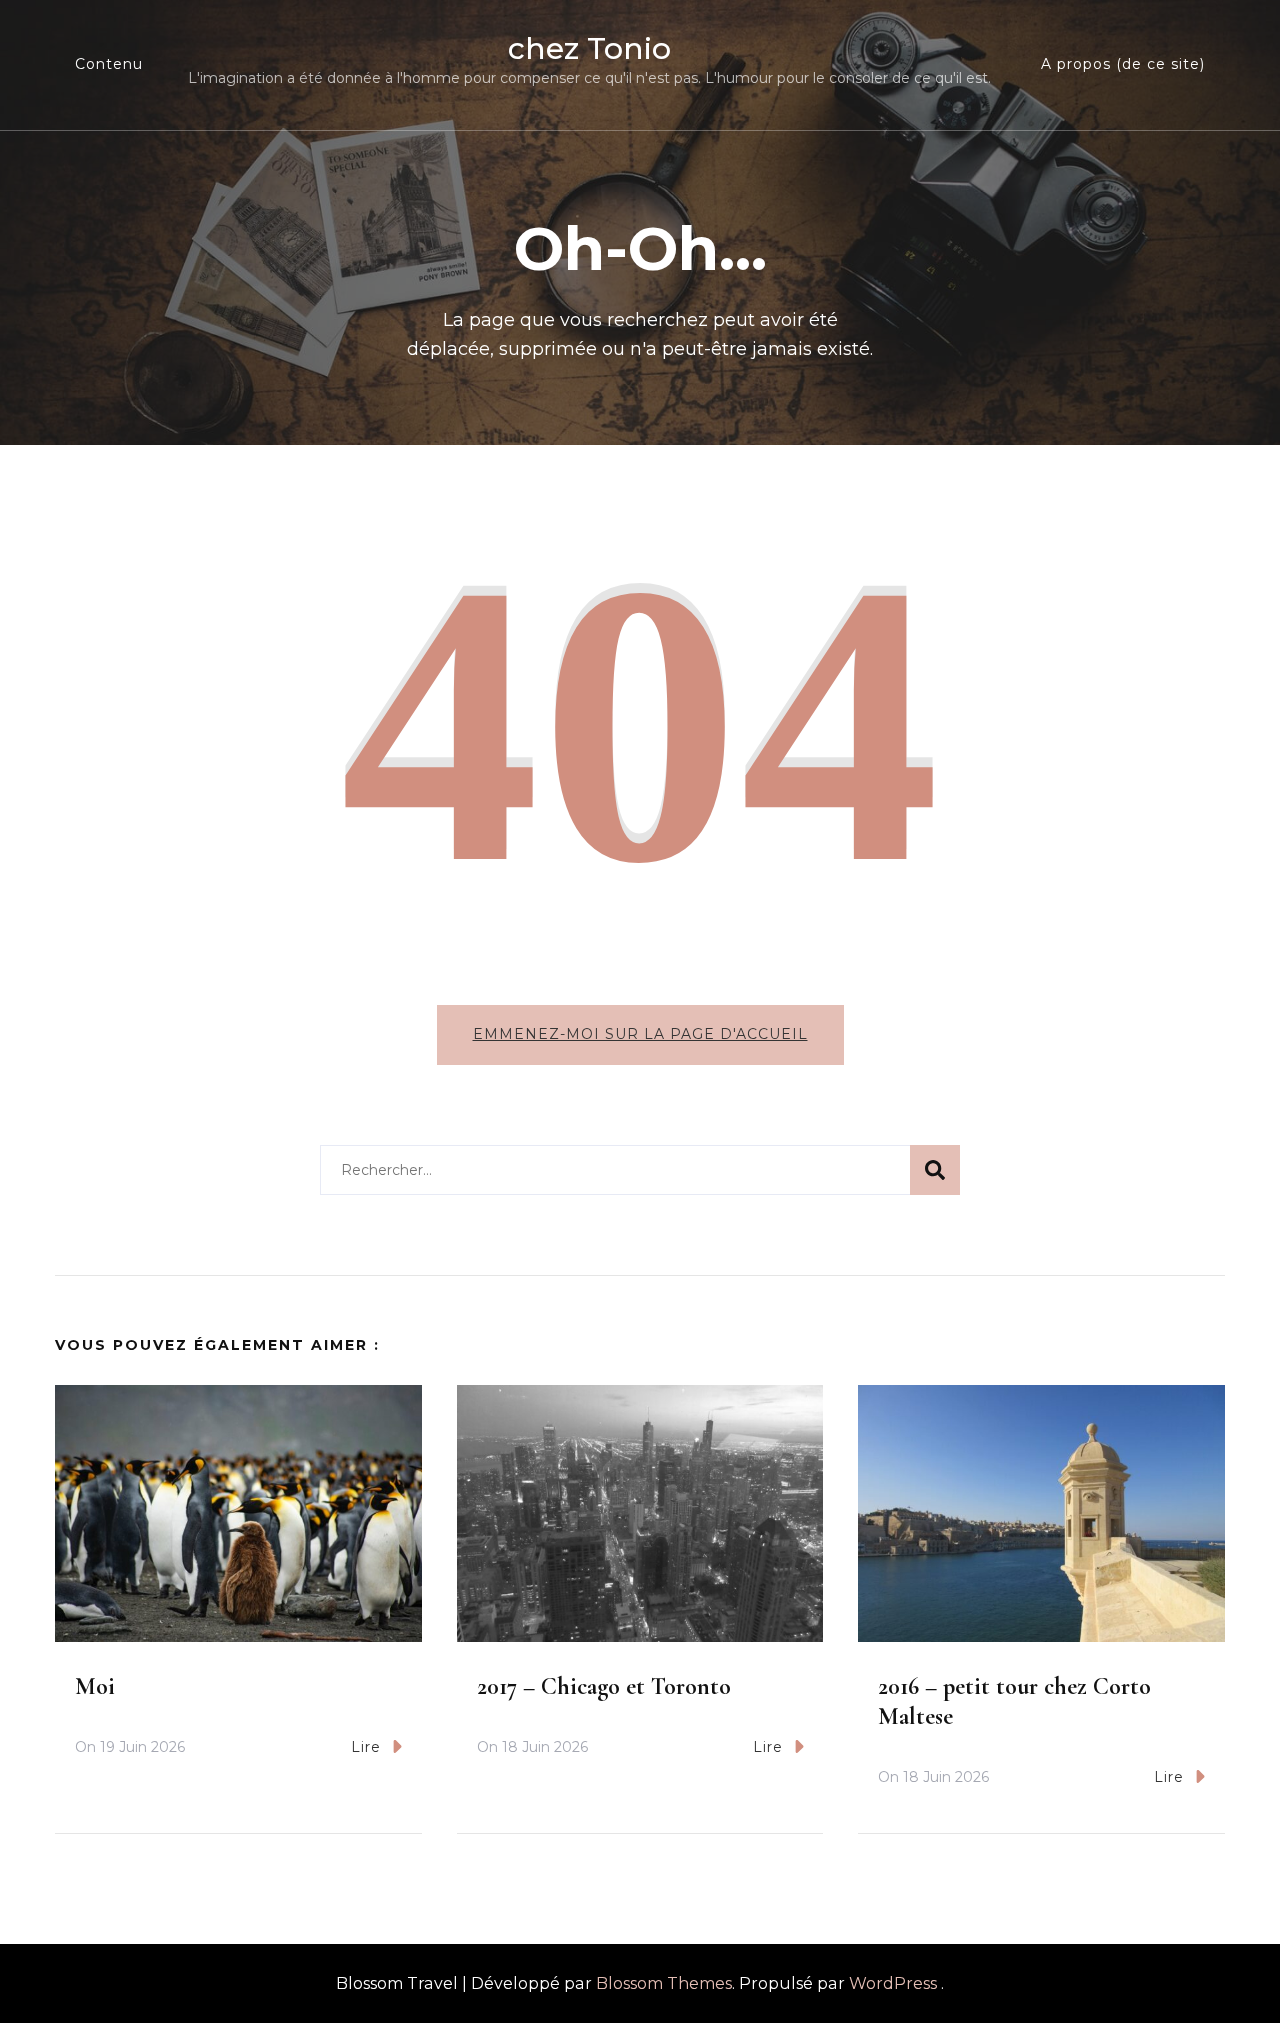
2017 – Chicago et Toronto (604, 1686)
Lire (366, 1747)
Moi (95, 1686)
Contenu (109, 64)
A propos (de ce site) (1123, 64)
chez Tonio (589, 48)
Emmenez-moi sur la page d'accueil (640, 1034)
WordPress (893, 1983)
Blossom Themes (664, 1983)
